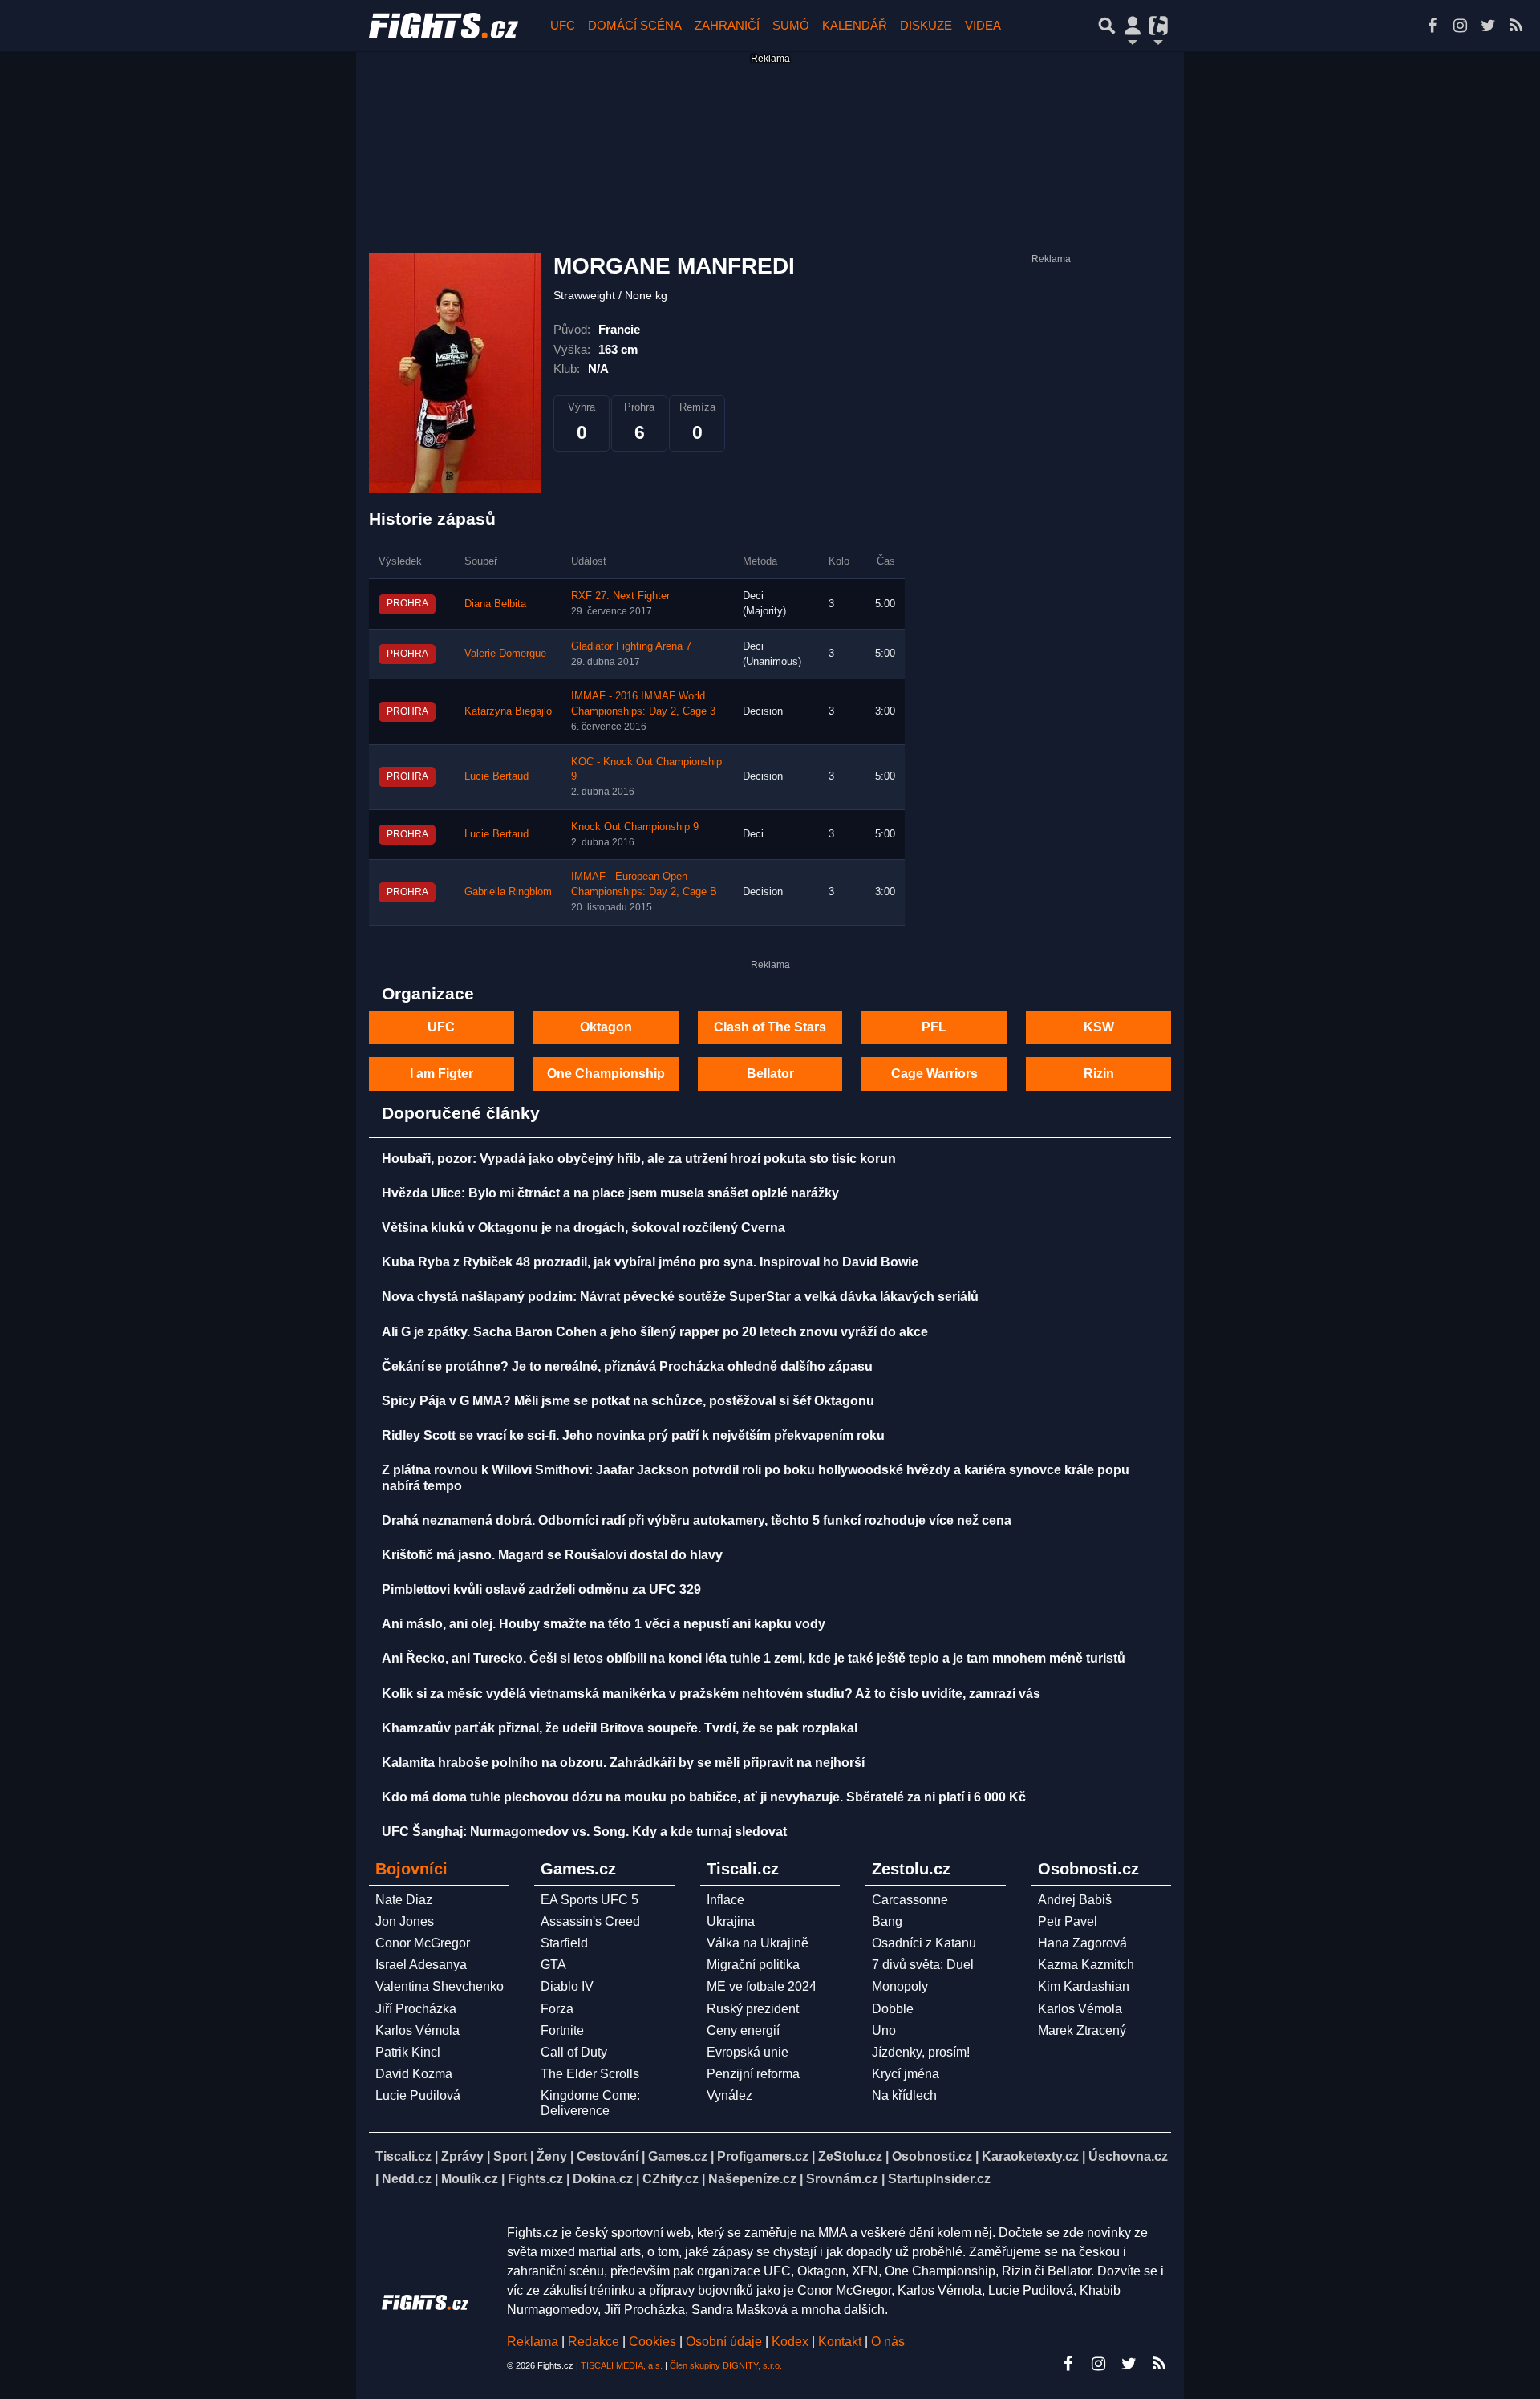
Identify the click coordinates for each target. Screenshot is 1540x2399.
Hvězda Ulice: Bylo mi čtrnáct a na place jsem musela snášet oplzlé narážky (610, 1193)
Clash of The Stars (770, 1027)
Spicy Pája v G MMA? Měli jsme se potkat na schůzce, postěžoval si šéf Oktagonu (628, 1401)
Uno (884, 2030)
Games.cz (678, 2156)
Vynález (729, 2095)
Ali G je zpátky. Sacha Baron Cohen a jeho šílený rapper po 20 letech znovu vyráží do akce (655, 1332)
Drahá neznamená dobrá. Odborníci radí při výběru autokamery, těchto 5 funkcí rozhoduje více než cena (697, 1520)
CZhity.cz (671, 2179)
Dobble (893, 2009)
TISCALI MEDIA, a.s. (622, 2365)
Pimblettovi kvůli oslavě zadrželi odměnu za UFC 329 (541, 1589)
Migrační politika (753, 1965)
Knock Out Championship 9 (635, 827)
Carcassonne (910, 1900)
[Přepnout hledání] (1107, 26)
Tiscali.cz (403, 2156)
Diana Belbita (495, 604)
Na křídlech (904, 2095)
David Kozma (414, 2074)
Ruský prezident (753, 2009)
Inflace (725, 1900)
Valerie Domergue (505, 654)
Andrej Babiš (1075, 1900)
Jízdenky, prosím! (921, 2052)
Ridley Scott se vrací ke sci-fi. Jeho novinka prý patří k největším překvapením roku (633, 1435)
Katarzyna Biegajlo (508, 711)
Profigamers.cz (763, 2156)
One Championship (606, 1074)
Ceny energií (743, 2030)
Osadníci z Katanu (924, 1943)
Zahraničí (727, 25)
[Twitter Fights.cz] (1488, 26)
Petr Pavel (1068, 1921)
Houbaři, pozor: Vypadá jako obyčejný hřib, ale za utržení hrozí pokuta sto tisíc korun (639, 1159)
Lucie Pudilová (418, 2095)
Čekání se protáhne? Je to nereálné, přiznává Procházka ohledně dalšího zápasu (627, 1366)
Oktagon (606, 1027)
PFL (934, 1027)
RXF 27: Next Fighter (620, 596)
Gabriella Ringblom (508, 892)
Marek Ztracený (1082, 2030)
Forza (557, 2009)
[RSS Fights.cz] (1516, 26)
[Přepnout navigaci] (1133, 26)
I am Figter (442, 1074)
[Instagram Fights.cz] (1460, 26)
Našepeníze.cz (752, 2179)
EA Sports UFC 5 (590, 1900)
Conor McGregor (423, 1943)
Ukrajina (731, 1921)
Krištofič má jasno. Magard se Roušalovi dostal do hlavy (552, 1555)
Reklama (533, 2342)
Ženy (552, 2156)
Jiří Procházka (416, 2009)
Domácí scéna (635, 25)
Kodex (792, 2342)
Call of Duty (574, 2052)
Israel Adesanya (421, 1965)
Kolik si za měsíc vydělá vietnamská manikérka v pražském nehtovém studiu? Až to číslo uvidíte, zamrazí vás (711, 1694)
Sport (510, 2156)
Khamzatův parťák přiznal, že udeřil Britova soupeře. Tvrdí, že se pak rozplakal (620, 1728)
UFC (563, 25)
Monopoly (900, 1986)
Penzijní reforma (753, 2074)
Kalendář (855, 25)
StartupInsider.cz (939, 2179)
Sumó (791, 25)
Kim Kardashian (1084, 1986)
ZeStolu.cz (850, 2156)
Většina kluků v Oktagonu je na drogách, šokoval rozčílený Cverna (584, 1228)
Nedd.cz (407, 2179)
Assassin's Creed (590, 1921)
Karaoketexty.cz (1030, 2156)
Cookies (652, 2342)
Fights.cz (535, 2179)
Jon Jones (405, 1921)
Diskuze (926, 25)
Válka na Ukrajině (758, 1943)
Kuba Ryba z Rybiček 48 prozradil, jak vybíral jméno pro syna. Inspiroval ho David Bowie (650, 1262)
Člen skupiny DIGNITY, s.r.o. (726, 2365)
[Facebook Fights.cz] (1432, 26)
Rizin (1099, 1074)
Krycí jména (906, 2074)
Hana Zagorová (1082, 1943)
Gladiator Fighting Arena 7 (631, 646)
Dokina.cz (603, 2179)
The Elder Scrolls (590, 2074)
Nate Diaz (404, 1900)
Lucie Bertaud (496, 776)
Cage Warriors (934, 1074)
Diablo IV (567, 1986)
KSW (1099, 1027)
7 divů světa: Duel (923, 1965)
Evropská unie (748, 2052)
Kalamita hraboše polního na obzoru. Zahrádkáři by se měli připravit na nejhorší (623, 1763)
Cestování (608, 2156)
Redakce (594, 2342)
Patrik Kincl (408, 2052)
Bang (887, 1921)
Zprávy (462, 2156)
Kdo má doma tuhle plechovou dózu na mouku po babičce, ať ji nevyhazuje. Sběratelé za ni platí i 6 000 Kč (704, 1797)
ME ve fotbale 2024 (762, 1986)
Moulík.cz (470, 2179)
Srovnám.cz (842, 2179)
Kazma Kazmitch (1086, 1965)
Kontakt (841, 2342)
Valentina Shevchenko (440, 1986)
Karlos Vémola (417, 2030)
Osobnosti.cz (932, 2156)
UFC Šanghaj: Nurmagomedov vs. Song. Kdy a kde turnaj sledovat (584, 1832)
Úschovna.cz (1128, 2156)
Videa (983, 25)
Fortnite (562, 2030)
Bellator (770, 1074)
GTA (553, 1965)
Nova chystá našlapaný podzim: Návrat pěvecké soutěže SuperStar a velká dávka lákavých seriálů (680, 1297)
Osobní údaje (724, 2342)
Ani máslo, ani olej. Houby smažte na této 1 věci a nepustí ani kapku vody (604, 1624)
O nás (888, 2342)
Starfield (564, 1943)
